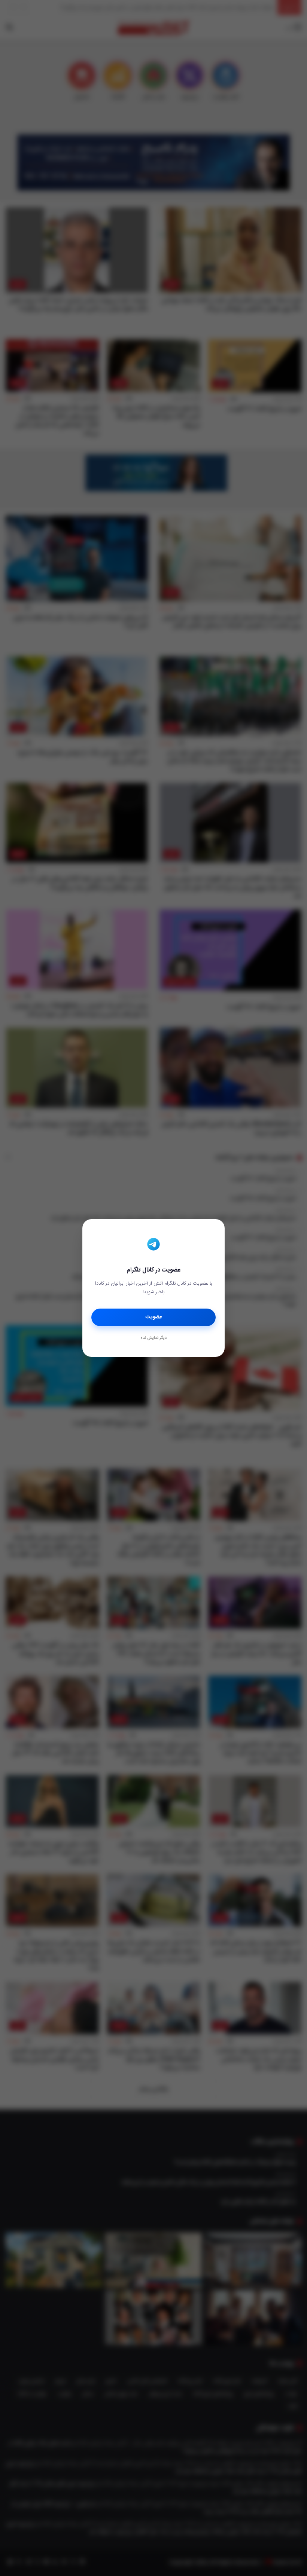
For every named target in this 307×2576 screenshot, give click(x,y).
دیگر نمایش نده (153, 1338)
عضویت (154, 1317)
